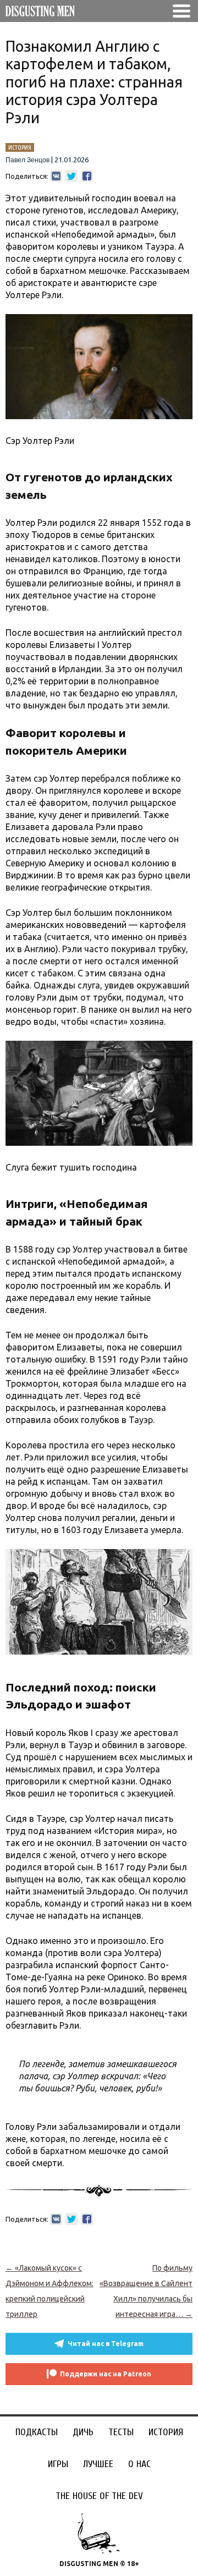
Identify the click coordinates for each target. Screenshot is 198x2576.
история (20, 147)
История (166, 2432)
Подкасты (37, 2432)
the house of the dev (99, 2496)
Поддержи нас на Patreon (106, 2374)
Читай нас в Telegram (106, 2344)
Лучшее (98, 2464)
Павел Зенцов (28, 160)
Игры (58, 2464)
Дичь (83, 2432)
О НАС (139, 2464)
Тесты (121, 2432)
